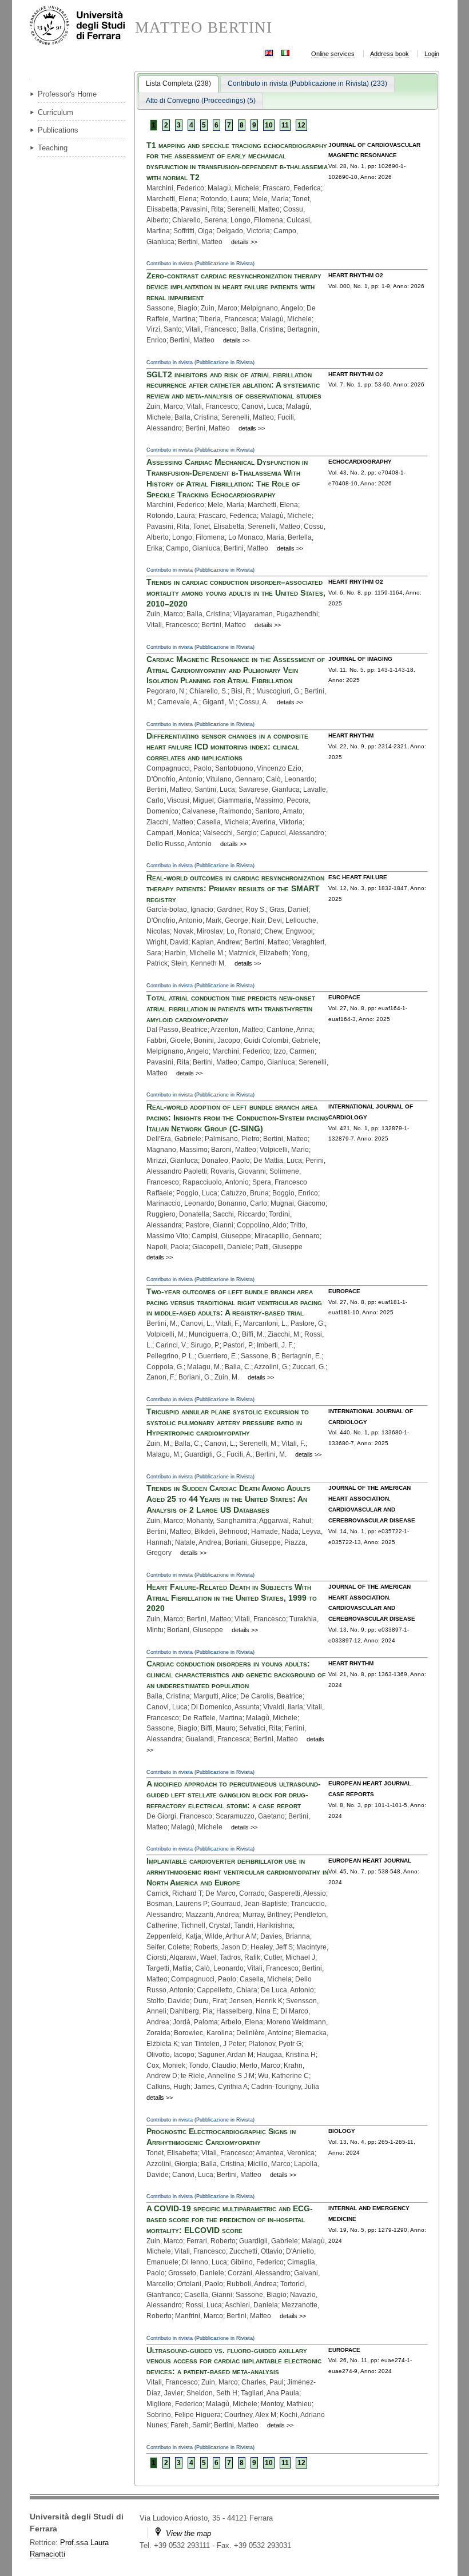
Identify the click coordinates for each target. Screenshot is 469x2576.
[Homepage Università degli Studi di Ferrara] (82, 26)
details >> (244, 242)
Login (432, 54)
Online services (333, 54)
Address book (389, 54)
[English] (269, 52)
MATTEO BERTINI (204, 28)
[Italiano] (285, 52)
